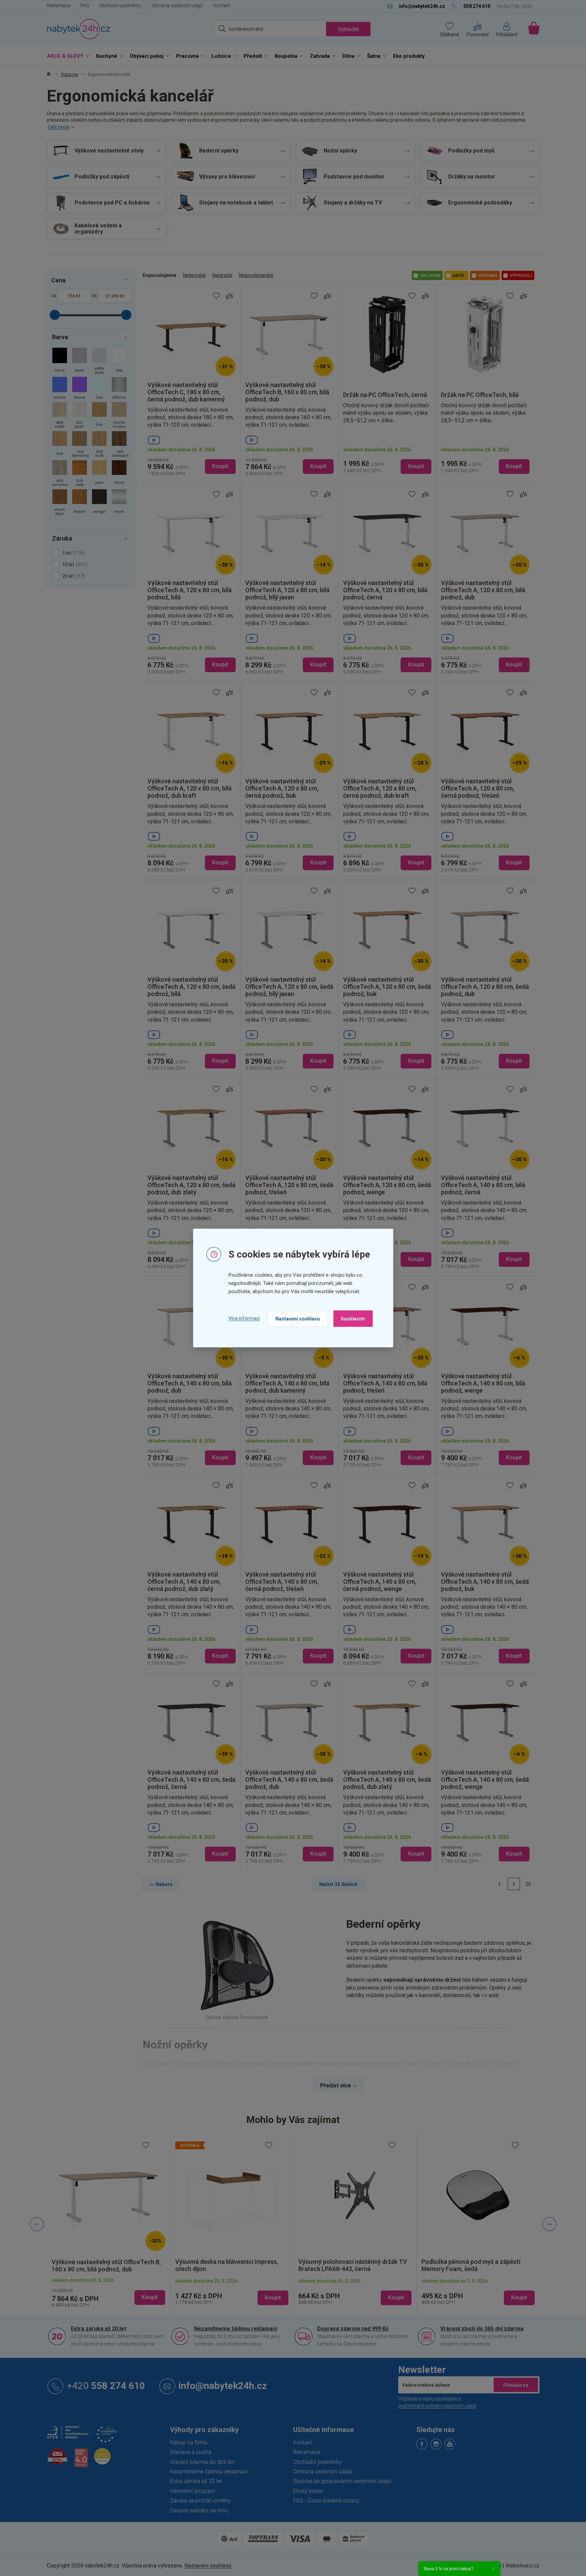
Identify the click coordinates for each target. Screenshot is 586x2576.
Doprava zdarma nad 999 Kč (353, 2328)
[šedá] (80, 362)
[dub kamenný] (80, 445)
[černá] (60, 362)
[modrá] (60, 389)
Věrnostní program (192, 2491)
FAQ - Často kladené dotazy (326, 2500)
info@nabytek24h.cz (223, 2385)
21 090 (112, 296)
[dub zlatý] (80, 474)
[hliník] (119, 503)
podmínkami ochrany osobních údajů (437, 2405)
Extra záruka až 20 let (99, 2328)
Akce (458, 275)
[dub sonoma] (60, 474)
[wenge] (99, 503)
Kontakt (222, 5)
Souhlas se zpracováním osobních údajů (342, 2481)
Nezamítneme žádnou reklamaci (236, 2328)
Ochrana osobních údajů (177, 5)
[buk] (99, 416)
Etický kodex (308, 2491)
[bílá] (119, 362)
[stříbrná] (119, 389)
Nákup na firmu (189, 2442)
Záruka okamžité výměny (200, 2500)
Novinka (488, 275)
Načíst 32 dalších (338, 1884)
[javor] (99, 474)
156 (71, 296)
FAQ (85, 5)
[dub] (60, 445)
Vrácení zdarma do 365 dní (203, 2462)
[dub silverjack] (119, 445)
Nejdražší (222, 275)
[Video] (192, 440)
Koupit (220, 466)
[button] (108, 2292)
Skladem (430, 275)
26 (528, 1884)
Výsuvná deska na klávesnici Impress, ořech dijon (103, 2266)
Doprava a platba (191, 2452)
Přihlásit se (516, 2385)
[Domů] (49, 75)
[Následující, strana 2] (514, 1884)
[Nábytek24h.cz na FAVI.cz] (57, 2460)
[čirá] (99, 389)
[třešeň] (80, 503)
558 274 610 (106, 2385)
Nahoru (164, 1884)
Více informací (244, 1318)
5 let (73, 553)
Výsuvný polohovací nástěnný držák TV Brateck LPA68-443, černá (230, 2265)
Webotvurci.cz (523, 2565)
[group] (108, 2224)
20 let (73, 576)
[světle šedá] (99, 362)
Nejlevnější (194, 275)
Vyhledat (348, 29)
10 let (74, 565)
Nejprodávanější (256, 275)
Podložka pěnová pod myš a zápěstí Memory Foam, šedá (348, 2265)
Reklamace (58, 5)
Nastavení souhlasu (298, 1318)
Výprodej (521, 275)
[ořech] (119, 474)
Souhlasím (353, 1318)
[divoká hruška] (119, 416)
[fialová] (80, 389)
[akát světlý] (60, 416)
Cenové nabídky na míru (199, 2510)
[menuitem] (66, 56)
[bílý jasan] (80, 416)
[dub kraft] (99, 445)
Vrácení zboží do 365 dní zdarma (482, 2328)
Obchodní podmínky (120, 5)
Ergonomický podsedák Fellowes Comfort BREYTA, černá (467, 2265)
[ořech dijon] (60, 503)
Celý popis (59, 127)
